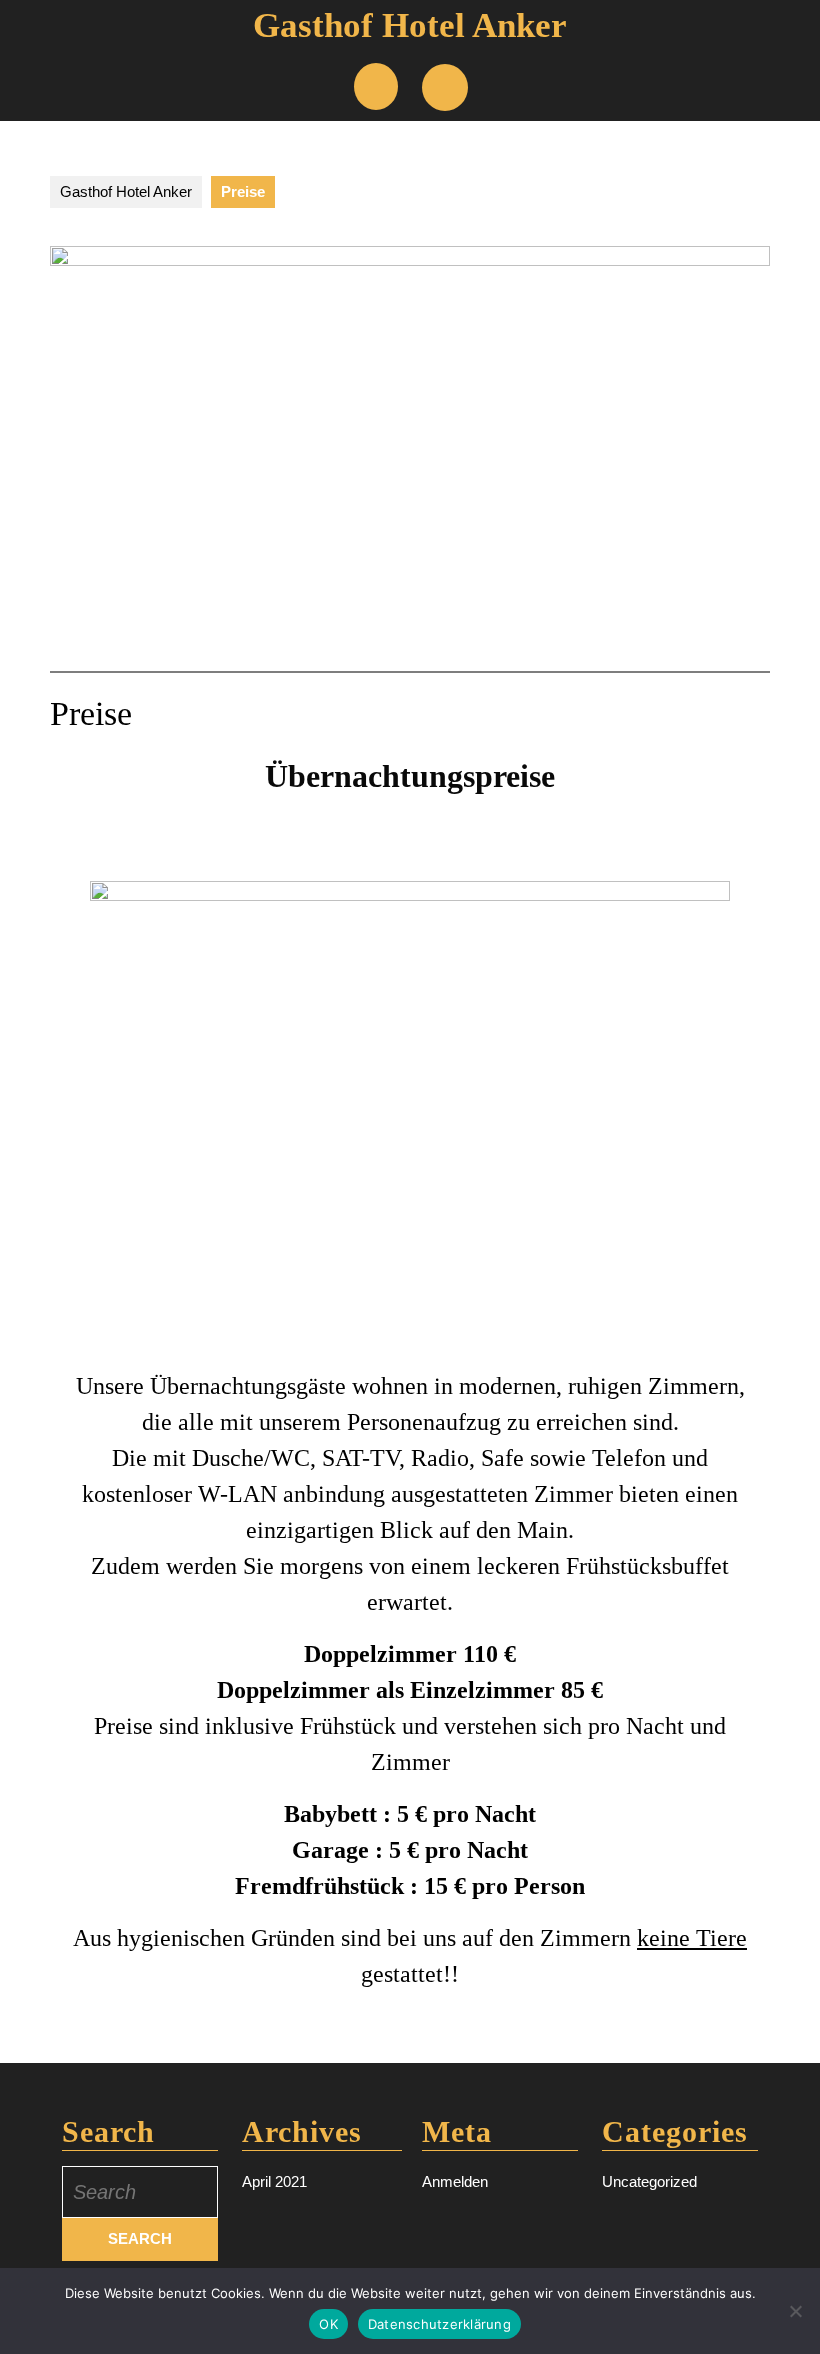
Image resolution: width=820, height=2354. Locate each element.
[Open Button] (376, 86)
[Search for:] (140, 2192)
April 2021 (274, 2181)
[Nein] (795, 2311)
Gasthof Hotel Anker (410, 25)
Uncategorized (649, 2181)
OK (328, 2324)
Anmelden (455, 2181)
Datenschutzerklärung (439, 2324)
